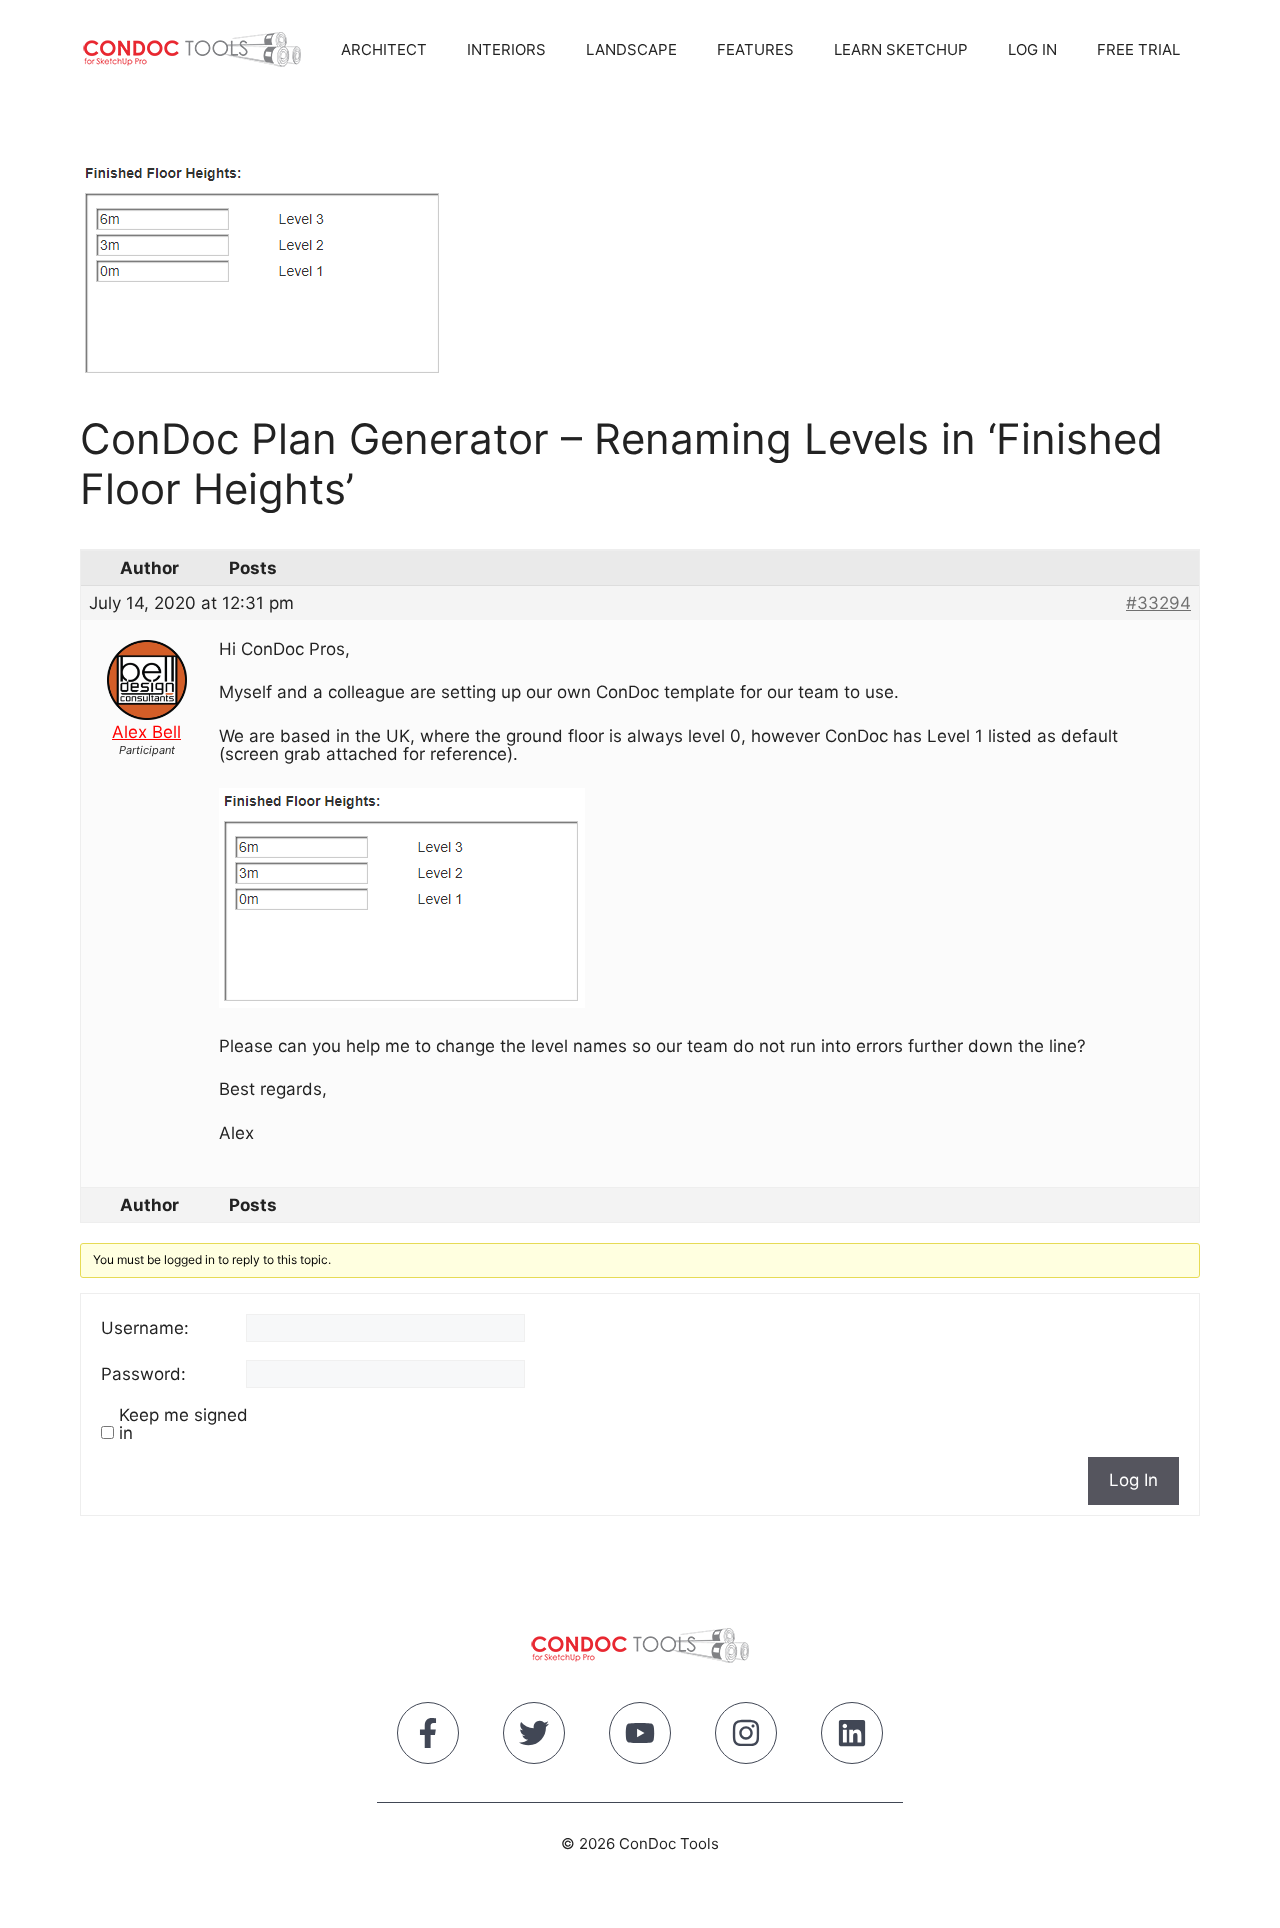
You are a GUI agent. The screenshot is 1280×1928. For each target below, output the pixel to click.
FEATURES (755, 49)
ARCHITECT (384, 49)
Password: (143, 1374)
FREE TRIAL (1138, 49)
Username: (145, 1328)
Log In (1133, 1480)
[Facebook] (428, 1737)
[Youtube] (640, 1737)
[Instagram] (746, 1737)
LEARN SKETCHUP (901, 49)
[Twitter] (534, 1737)
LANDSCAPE (631, 49)
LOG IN (1032, 49)
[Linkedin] (852, 1737)
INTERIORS (506, 49)
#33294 (1158, 603)
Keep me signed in (183, 1424)
